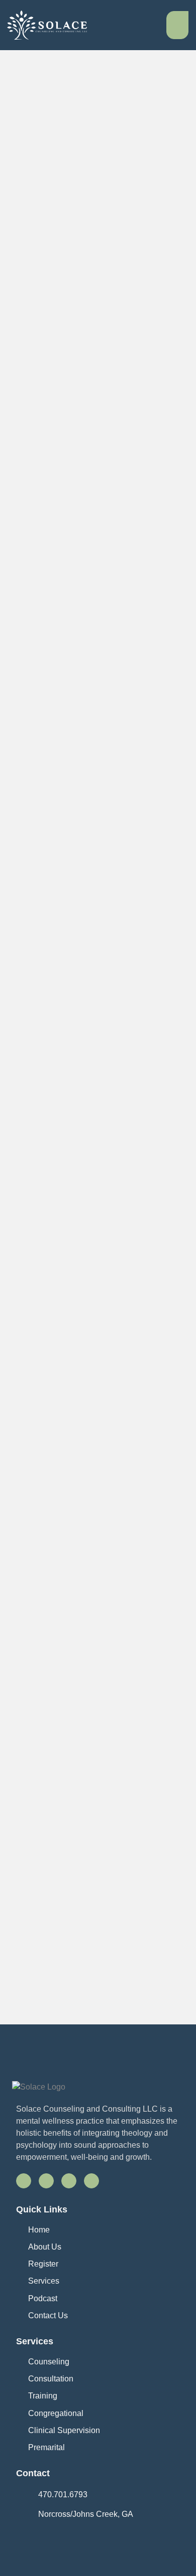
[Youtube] (69, 2181)
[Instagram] (46, 2181)
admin (23, 318)
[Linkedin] (91, 2181)
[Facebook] (24, 2181)
